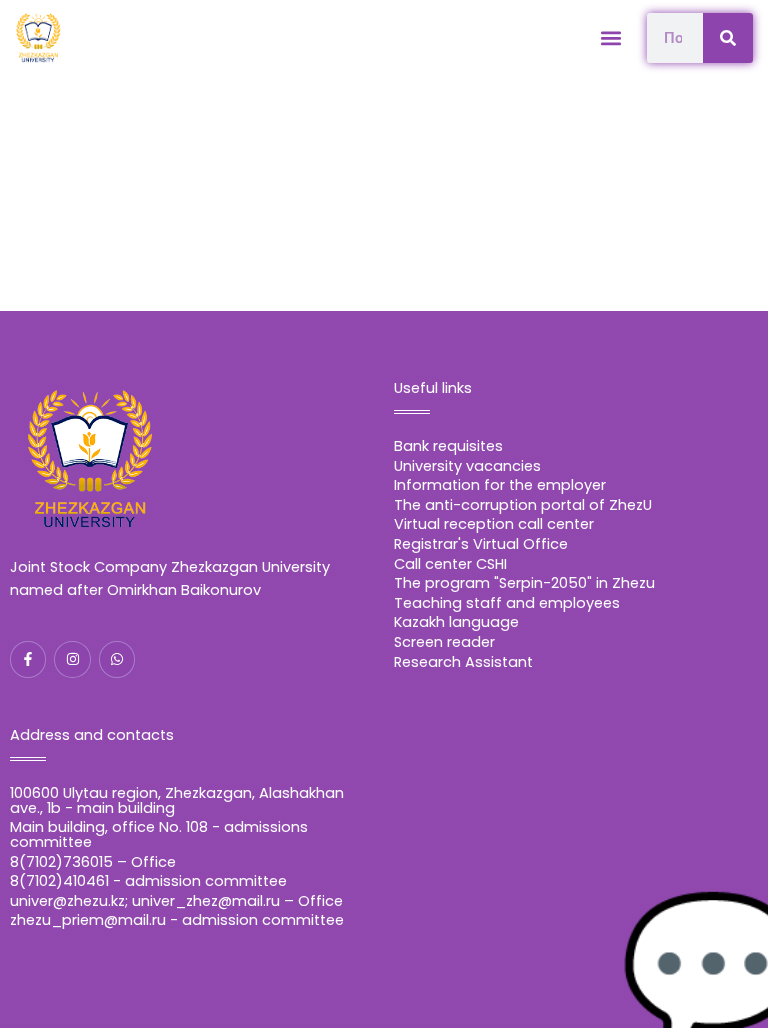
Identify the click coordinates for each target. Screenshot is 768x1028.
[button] (610, 37)
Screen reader (444, 642)
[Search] (728, 38)
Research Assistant (463, 662)
